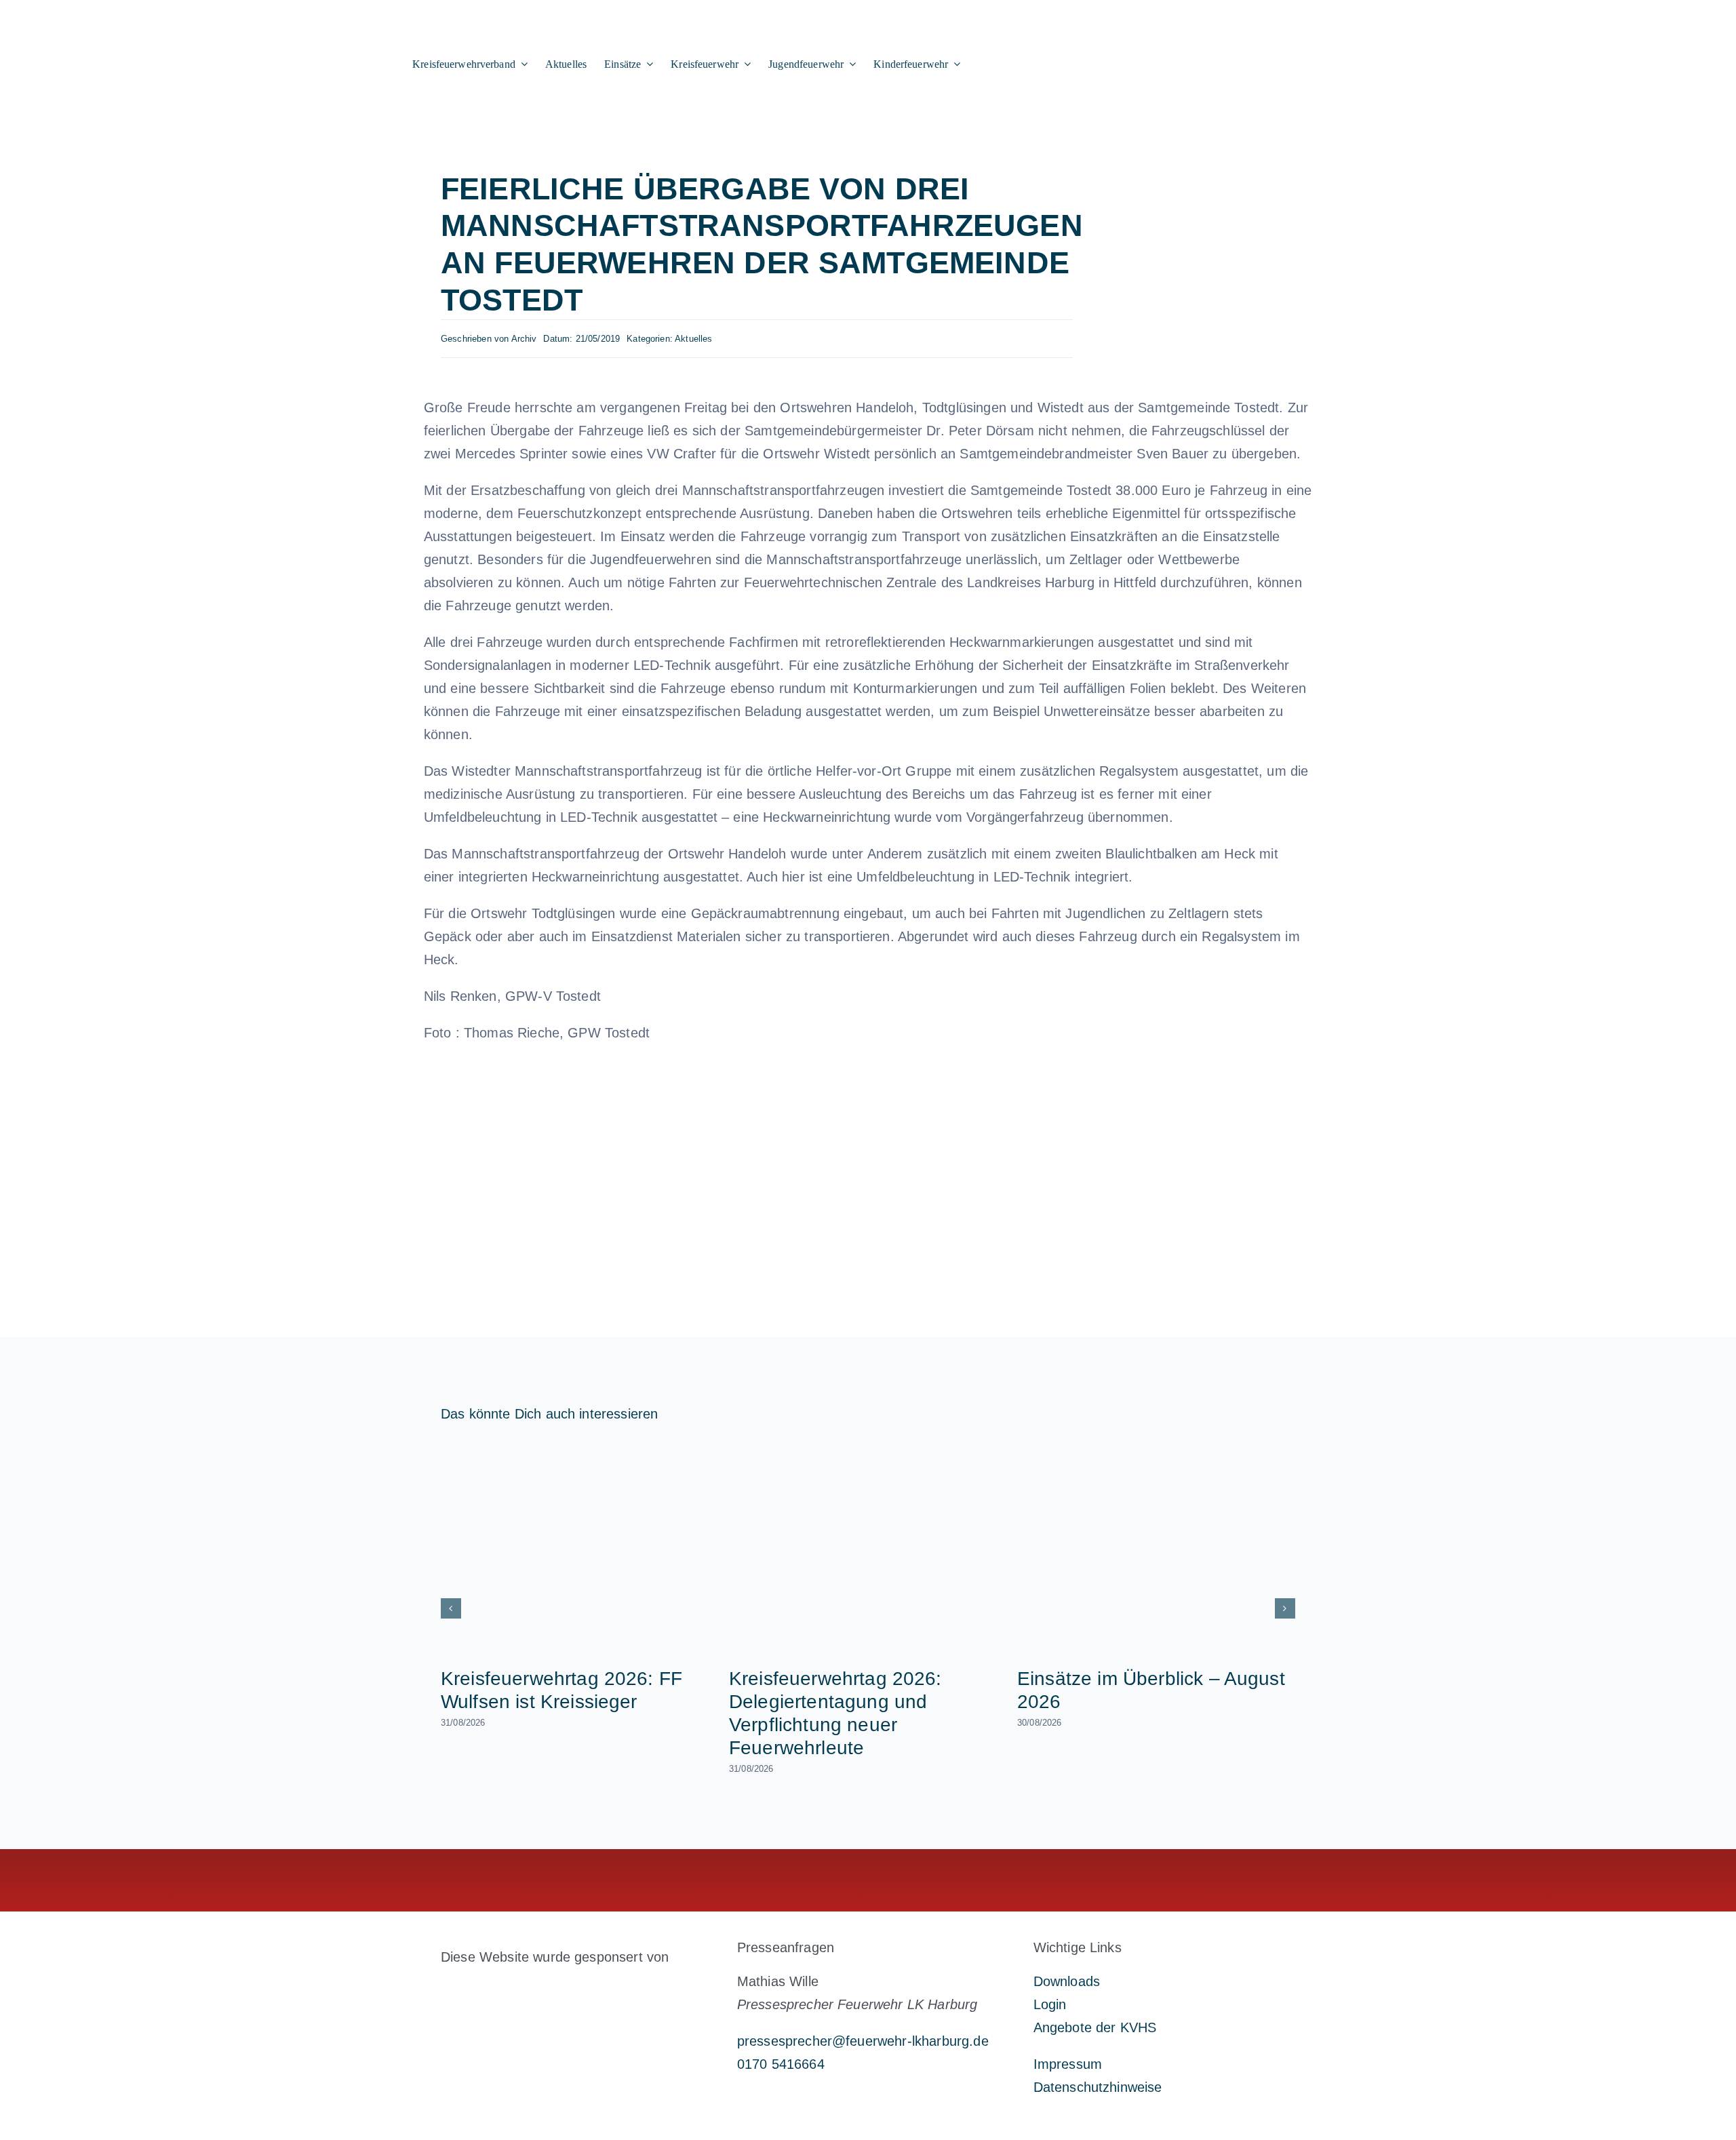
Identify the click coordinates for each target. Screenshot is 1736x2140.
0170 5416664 (781, 2064)
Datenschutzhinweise (1098, 2087)
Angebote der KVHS (1095, 2027)
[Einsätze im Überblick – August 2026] (1156, 1548)
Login (1050, 2004)
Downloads (1067, 1981)
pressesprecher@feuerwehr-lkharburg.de (863, 2041)
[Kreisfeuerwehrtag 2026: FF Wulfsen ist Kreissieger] (580, 1548)
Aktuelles (693, 339)
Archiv (524, 339)
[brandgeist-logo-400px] (542, 1989)
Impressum (1068, 2064)
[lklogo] (179, 15)
